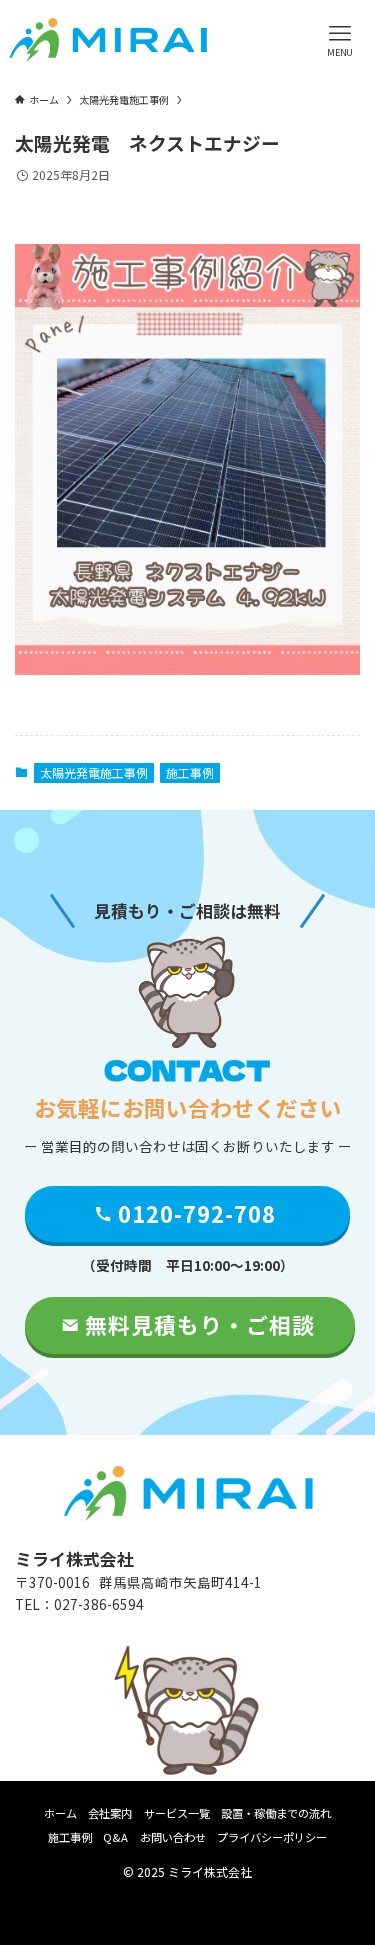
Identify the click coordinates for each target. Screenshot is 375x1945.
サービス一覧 (177, 1813)
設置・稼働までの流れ (276, 1813)
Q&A (115, 1837)
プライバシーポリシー (272, 1837)
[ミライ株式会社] (108, 40)
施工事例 (190, 772)
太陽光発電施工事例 (94, 772)
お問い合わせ (173, 1837)
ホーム (60, 1813)
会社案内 (110, 1813)
